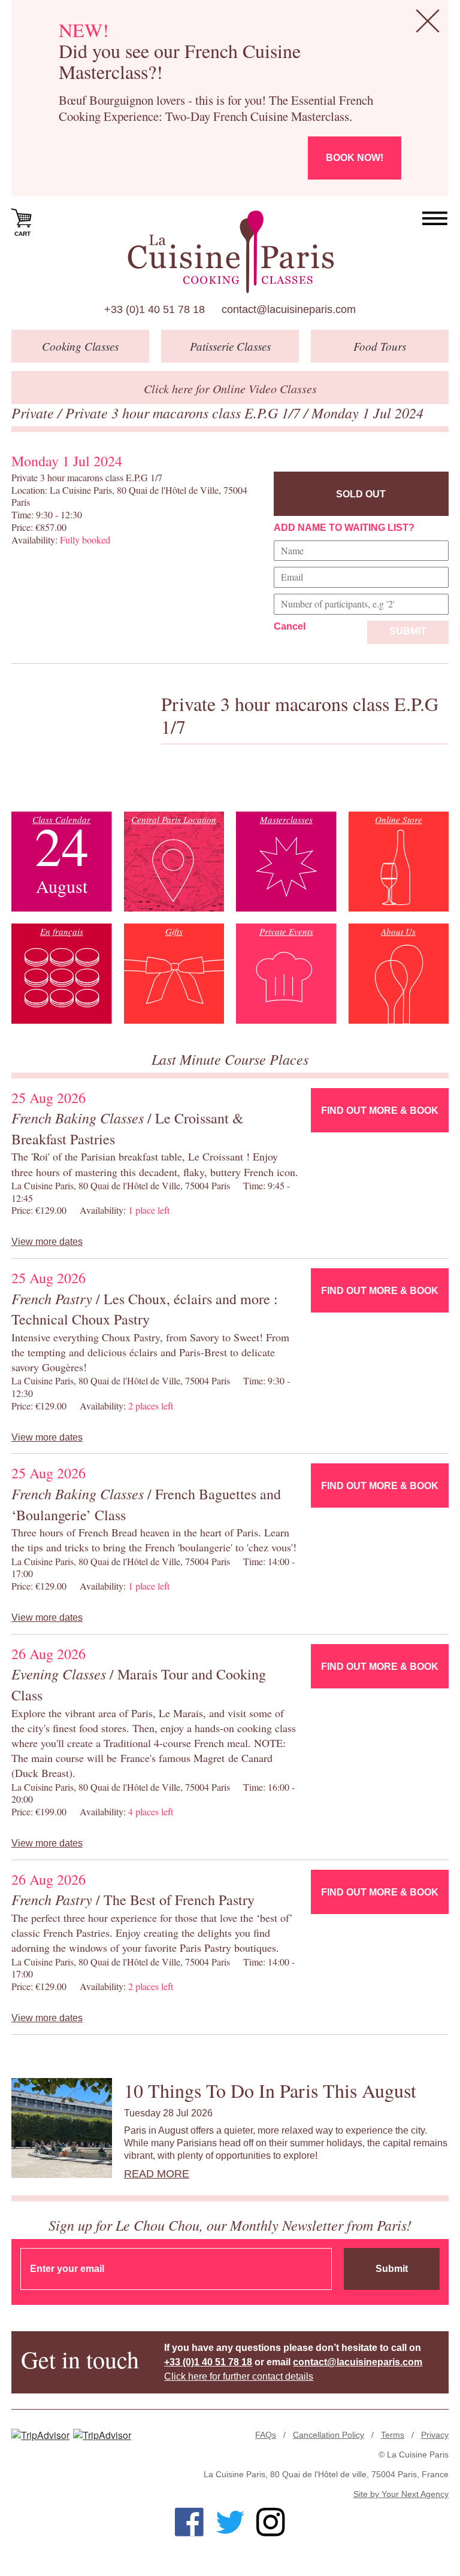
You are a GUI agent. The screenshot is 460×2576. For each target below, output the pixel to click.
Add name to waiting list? (344, 528)
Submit (408, 631)
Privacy (435, 2435)
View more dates (47, 1242)
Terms (393, 2435)
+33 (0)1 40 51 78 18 (155, 309)
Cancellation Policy (329, 2435)
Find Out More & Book (380, 1111)
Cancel (290, 626)
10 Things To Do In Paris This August (270, 2090)
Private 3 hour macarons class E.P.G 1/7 (184, 412)
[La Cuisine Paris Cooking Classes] (230, 252)
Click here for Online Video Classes (230, 388)
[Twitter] (230, 2522)
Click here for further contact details (239, 2376)
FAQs (266, 2435)
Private (34, 412)
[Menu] (435, 219)
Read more (157, 2174)
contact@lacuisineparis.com (289, 309)
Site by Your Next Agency (401, 2494)
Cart (22, 234)
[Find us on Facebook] (189, 2522)
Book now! (355, 158)
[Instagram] (271, 2522)
